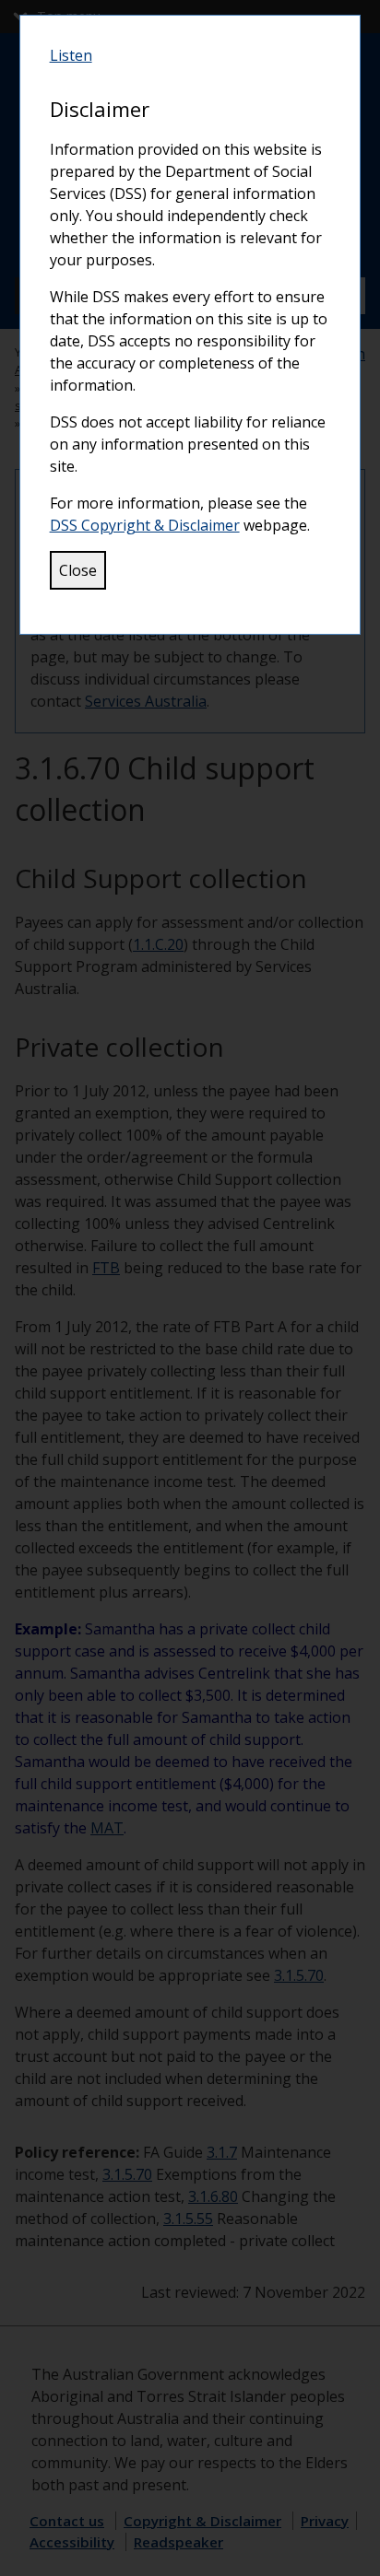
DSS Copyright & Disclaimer (145, 525)
